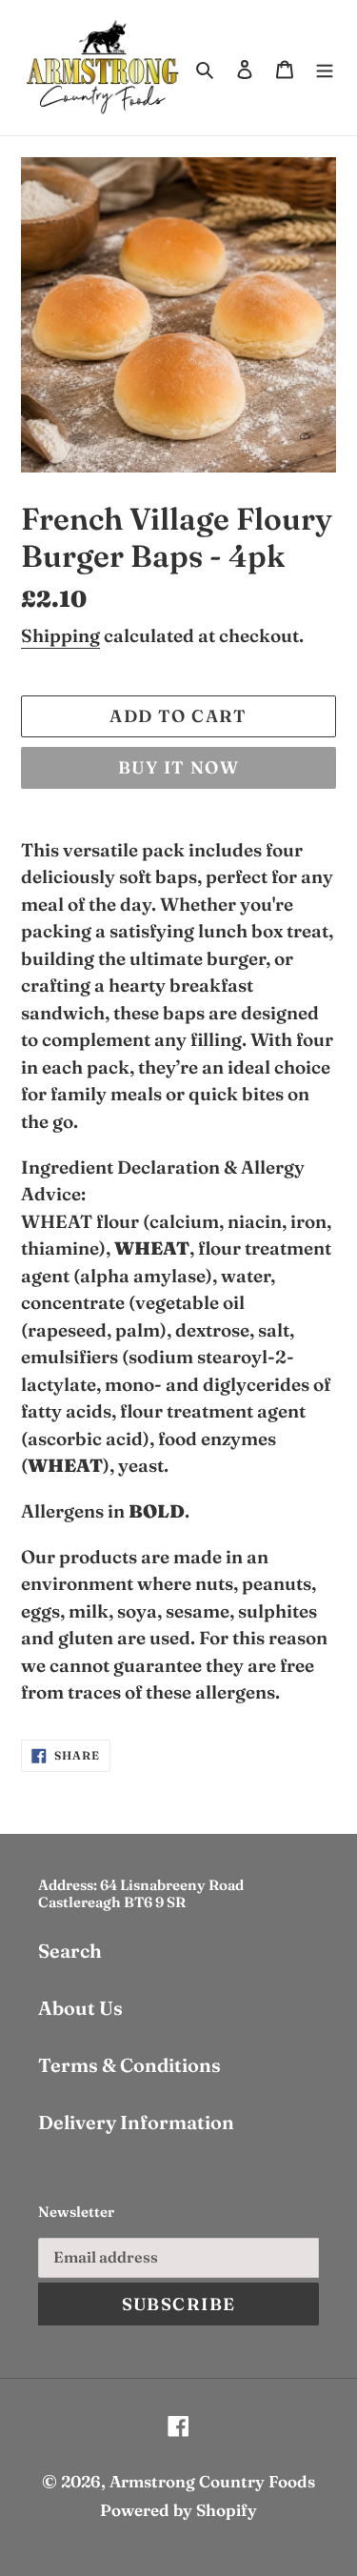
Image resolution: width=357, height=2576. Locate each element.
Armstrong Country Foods (212, 2481)
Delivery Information (136, 2122)
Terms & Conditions (129, 2065)
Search (70, 1951)
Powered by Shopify (178, 2510)
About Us (80, 2008)
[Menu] (325, 68)
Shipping (60, 635)
